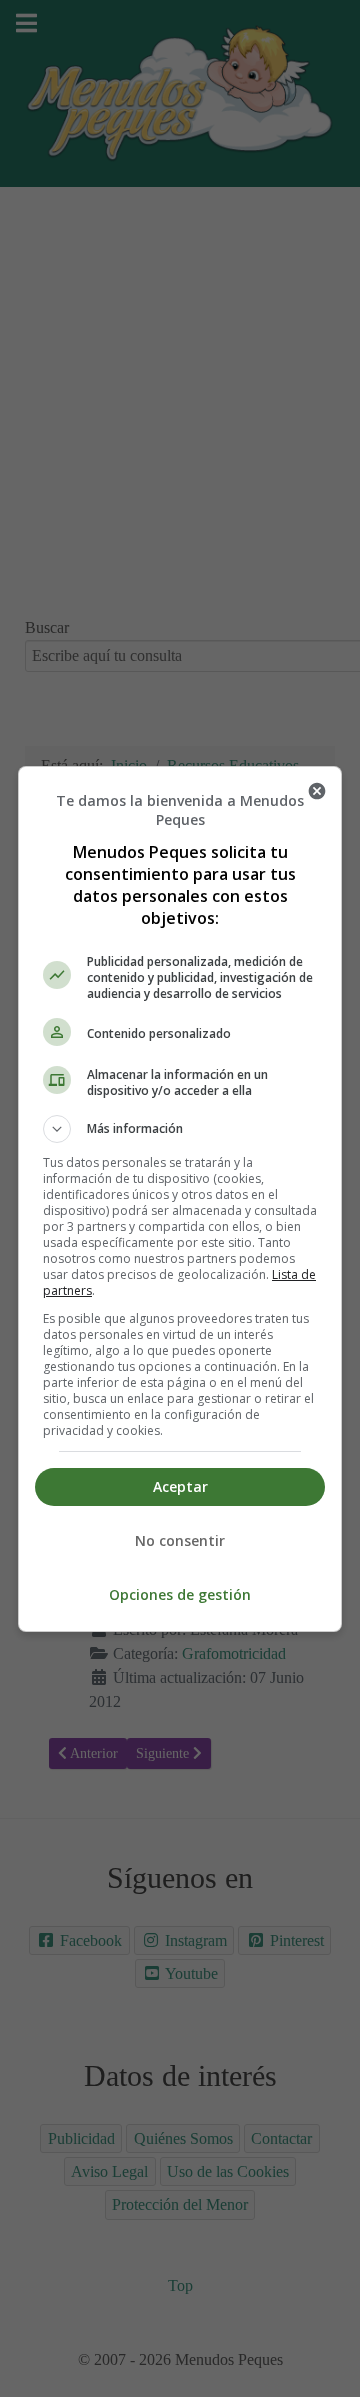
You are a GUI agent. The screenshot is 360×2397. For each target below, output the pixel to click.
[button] (180, 1129)
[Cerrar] (317, 791)
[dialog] (180, 1199)
